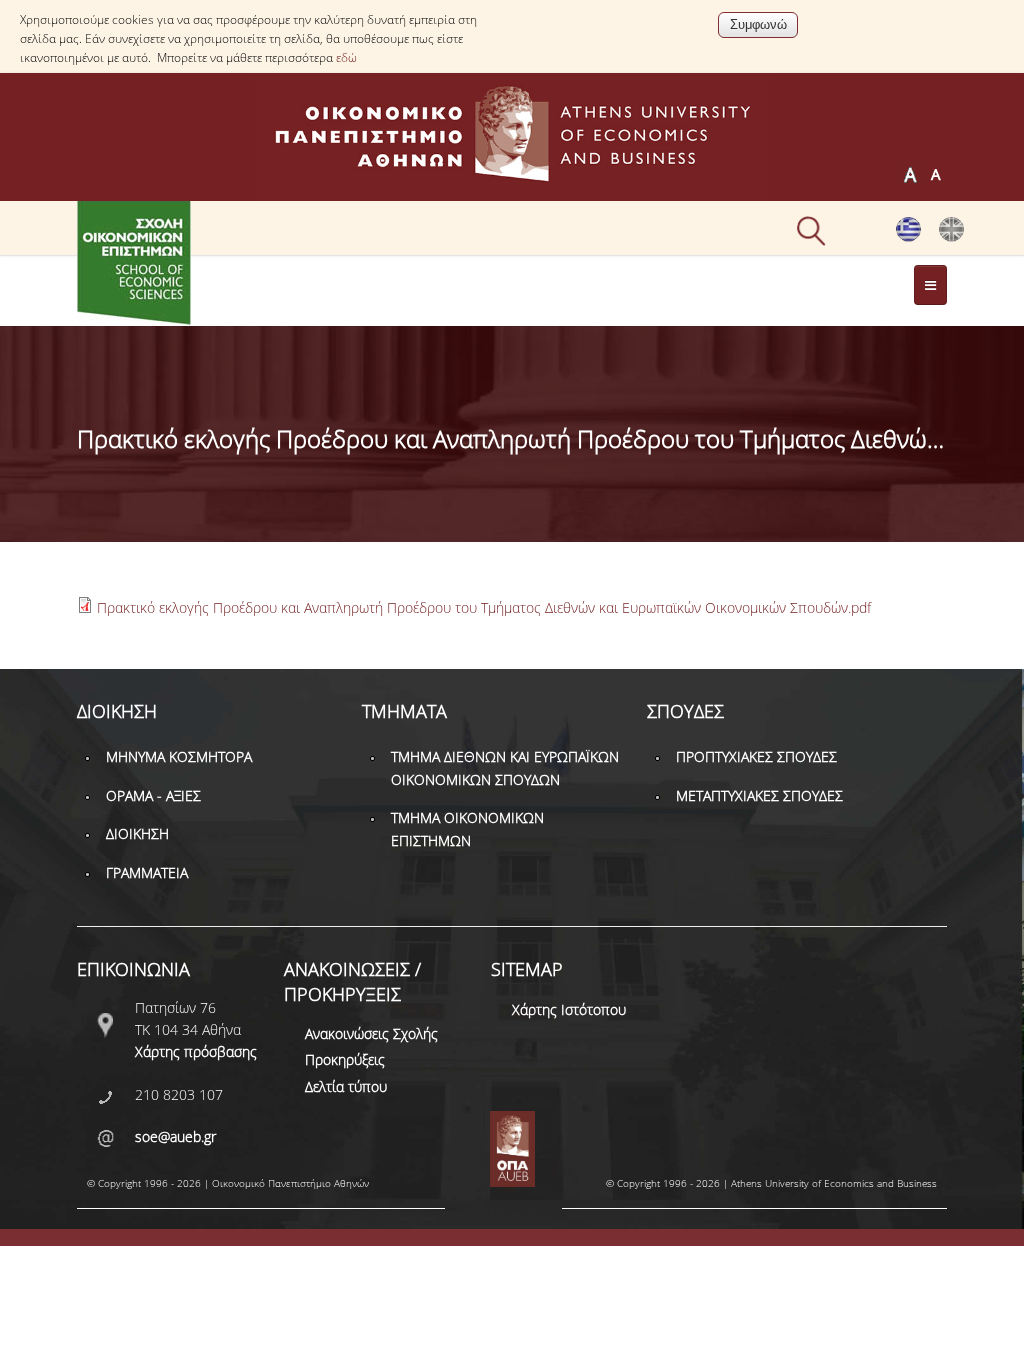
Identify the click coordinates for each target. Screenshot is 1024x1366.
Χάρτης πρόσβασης (196, 1051)
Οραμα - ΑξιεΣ (153, 795)
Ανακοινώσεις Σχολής (371, 1033)
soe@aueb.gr (175, 1136)
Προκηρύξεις (345, 1059)
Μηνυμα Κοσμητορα (179, 756)
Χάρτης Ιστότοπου (569, 1009)
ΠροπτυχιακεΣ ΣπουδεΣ (756, 756)
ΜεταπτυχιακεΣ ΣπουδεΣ (759, 795)
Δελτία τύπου (346, 1086)
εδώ (346, 57)
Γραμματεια (147, 872)
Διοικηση (137, 833)
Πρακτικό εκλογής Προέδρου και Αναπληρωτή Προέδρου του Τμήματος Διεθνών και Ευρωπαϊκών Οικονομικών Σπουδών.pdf (484, 607)
